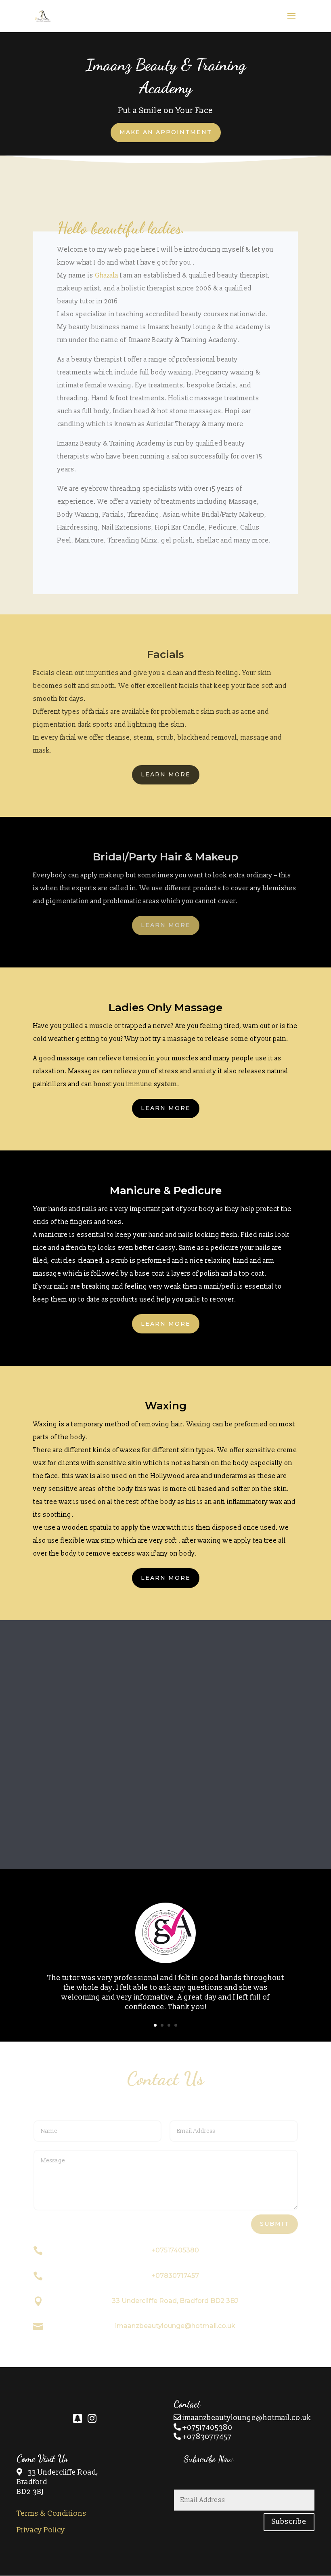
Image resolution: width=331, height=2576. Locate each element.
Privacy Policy (41, 2530)
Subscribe (289, 2522)
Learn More (166, 774)
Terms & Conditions (51, 2514)
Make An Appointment (166, 132)
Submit (274, 2224)
